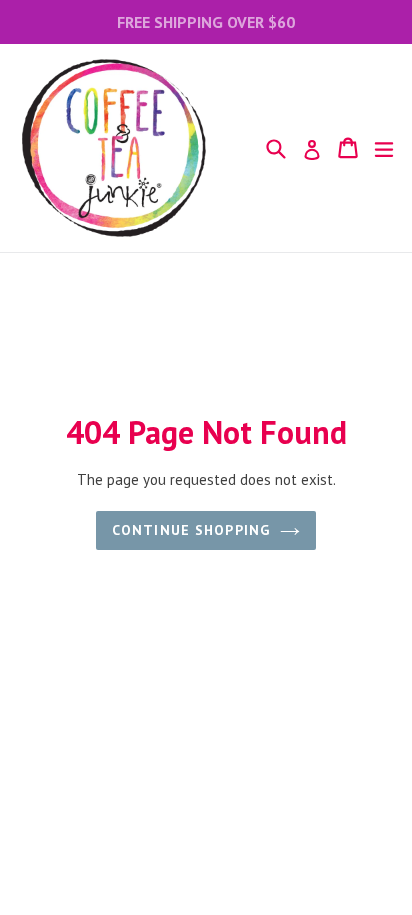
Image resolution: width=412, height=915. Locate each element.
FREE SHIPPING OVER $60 (206, 22)
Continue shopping (191, 530)
